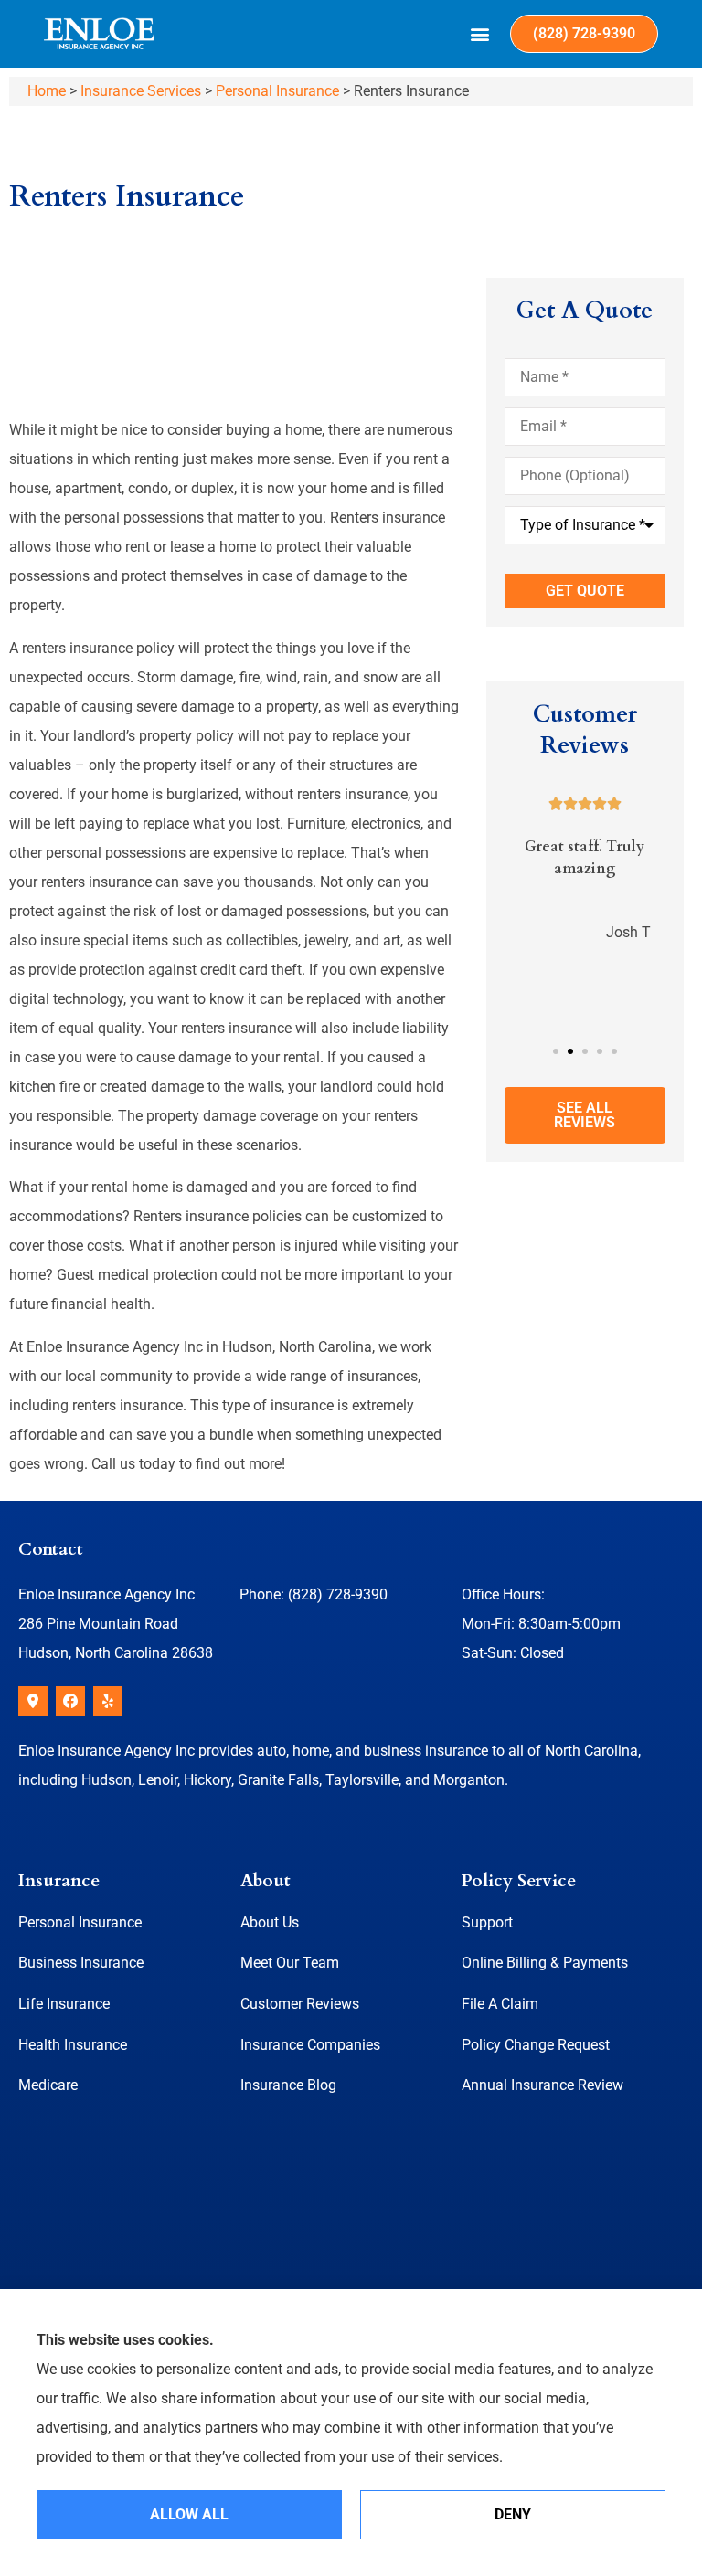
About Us (270, 1922)
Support (487, 1922)
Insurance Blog (288, 2085)
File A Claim (500, 2004)
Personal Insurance (277, 91)
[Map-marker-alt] (33, 1701)
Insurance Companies (310, 2045)
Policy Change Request (536, 2045)
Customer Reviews (300, 2004)
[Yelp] (108, 1701)
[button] (480, 34)
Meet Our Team (290, 1963)
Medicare (48, 2085)
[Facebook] (70, 1701)
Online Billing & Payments (545, 1963)
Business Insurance (81, 1963)
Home (47, 91)
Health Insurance (73, 2045)
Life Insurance (64, 2004)
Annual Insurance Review (542, 2085)
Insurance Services (141, 91)
